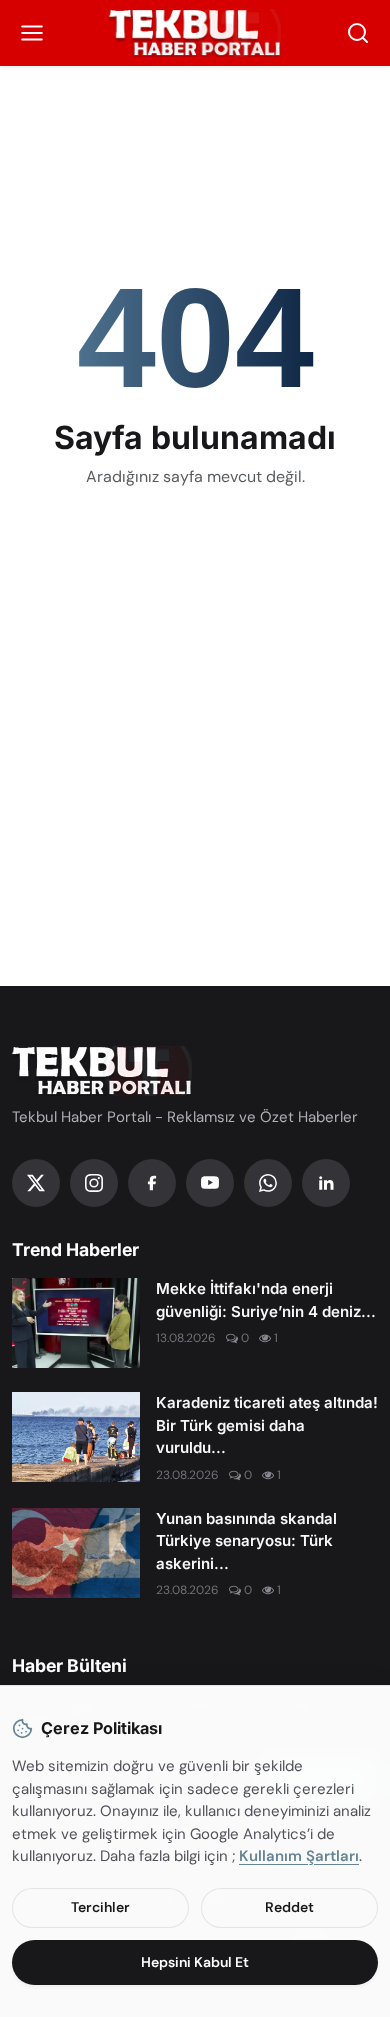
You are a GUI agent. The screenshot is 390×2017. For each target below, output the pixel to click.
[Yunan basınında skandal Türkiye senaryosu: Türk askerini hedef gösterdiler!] (76, 1553)
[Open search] (358, 33)
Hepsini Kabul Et (195, 1962)
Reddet (289, 1907)
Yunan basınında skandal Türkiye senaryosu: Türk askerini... (246, 1541)
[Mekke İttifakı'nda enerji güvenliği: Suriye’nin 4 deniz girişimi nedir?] (76, 1323)
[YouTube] (210, 1183)
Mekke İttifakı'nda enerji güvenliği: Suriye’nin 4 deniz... (266, 1300)
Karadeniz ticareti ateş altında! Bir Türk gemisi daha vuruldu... (267, 1425)
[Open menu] (32, 33)
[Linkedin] (326, 1183)
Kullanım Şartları (299, 1856)
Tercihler (100, 1907)
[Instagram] (94, 1183)
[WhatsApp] (268, 1183)
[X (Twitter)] (36, 1183)
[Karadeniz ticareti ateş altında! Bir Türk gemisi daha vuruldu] (76, 1437)
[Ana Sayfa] (195, 33)
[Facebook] (152, 1183)
